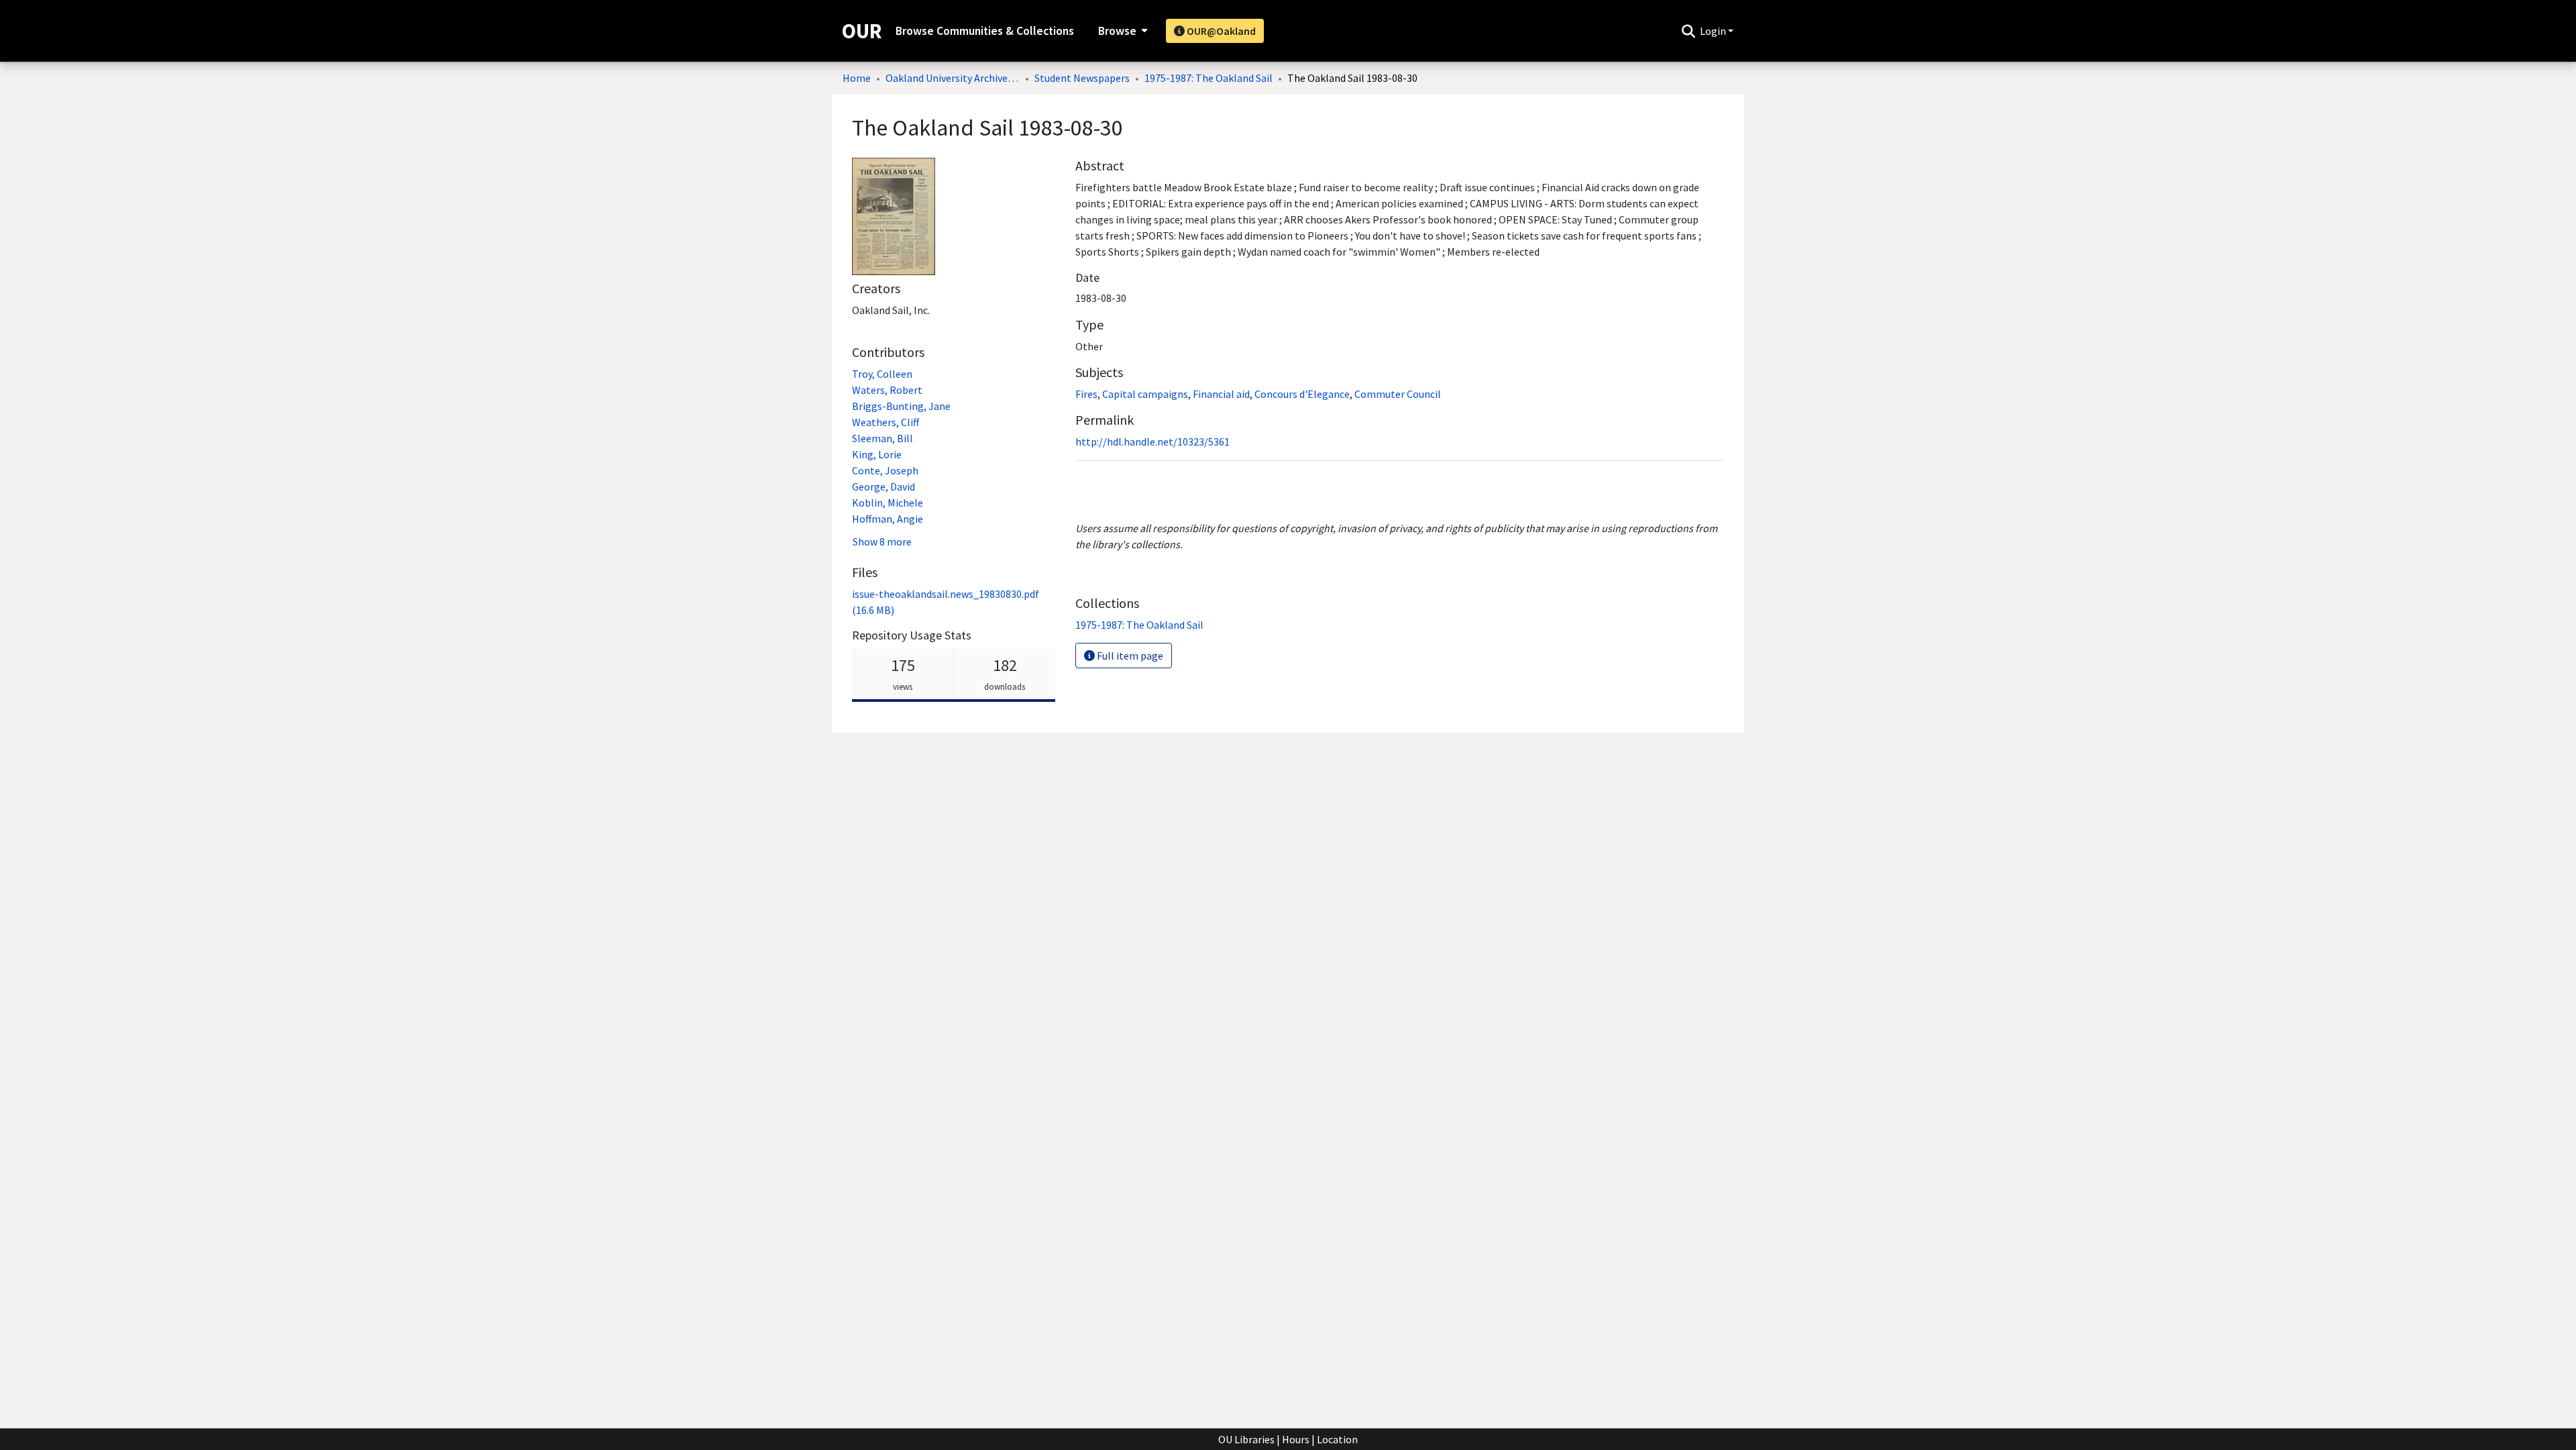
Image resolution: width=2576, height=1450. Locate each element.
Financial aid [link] (1221, 394)
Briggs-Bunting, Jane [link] (901, 406)
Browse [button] (1117, 31)
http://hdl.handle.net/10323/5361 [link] (1152, 442)
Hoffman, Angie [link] (888, 519)
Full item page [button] (1129, 656)
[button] (1688, 31)
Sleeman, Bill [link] (882, 438)
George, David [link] (883, 486)
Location (1337, 1439)
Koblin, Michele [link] (888, 503)
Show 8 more (882, 541)
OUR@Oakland (1220, 31)
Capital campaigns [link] (1145, 394)
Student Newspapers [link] (1082, 78)
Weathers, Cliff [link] (885, 422)
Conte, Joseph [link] (885, 470)
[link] (1139, 625)
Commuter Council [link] (1398, 394)
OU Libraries (1246, 1439)
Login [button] (1714, 31)
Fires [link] (1086, 394)
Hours (1296, 1439)
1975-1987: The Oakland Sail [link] (1209, 78)
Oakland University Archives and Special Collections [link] (953, 78)
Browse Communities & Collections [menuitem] (985, 31)
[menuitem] (1121, 31)
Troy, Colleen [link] (882, 374)
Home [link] (857, 78)
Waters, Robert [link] (887, 390)
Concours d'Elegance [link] (1302, 394)
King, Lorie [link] (877, 454)
